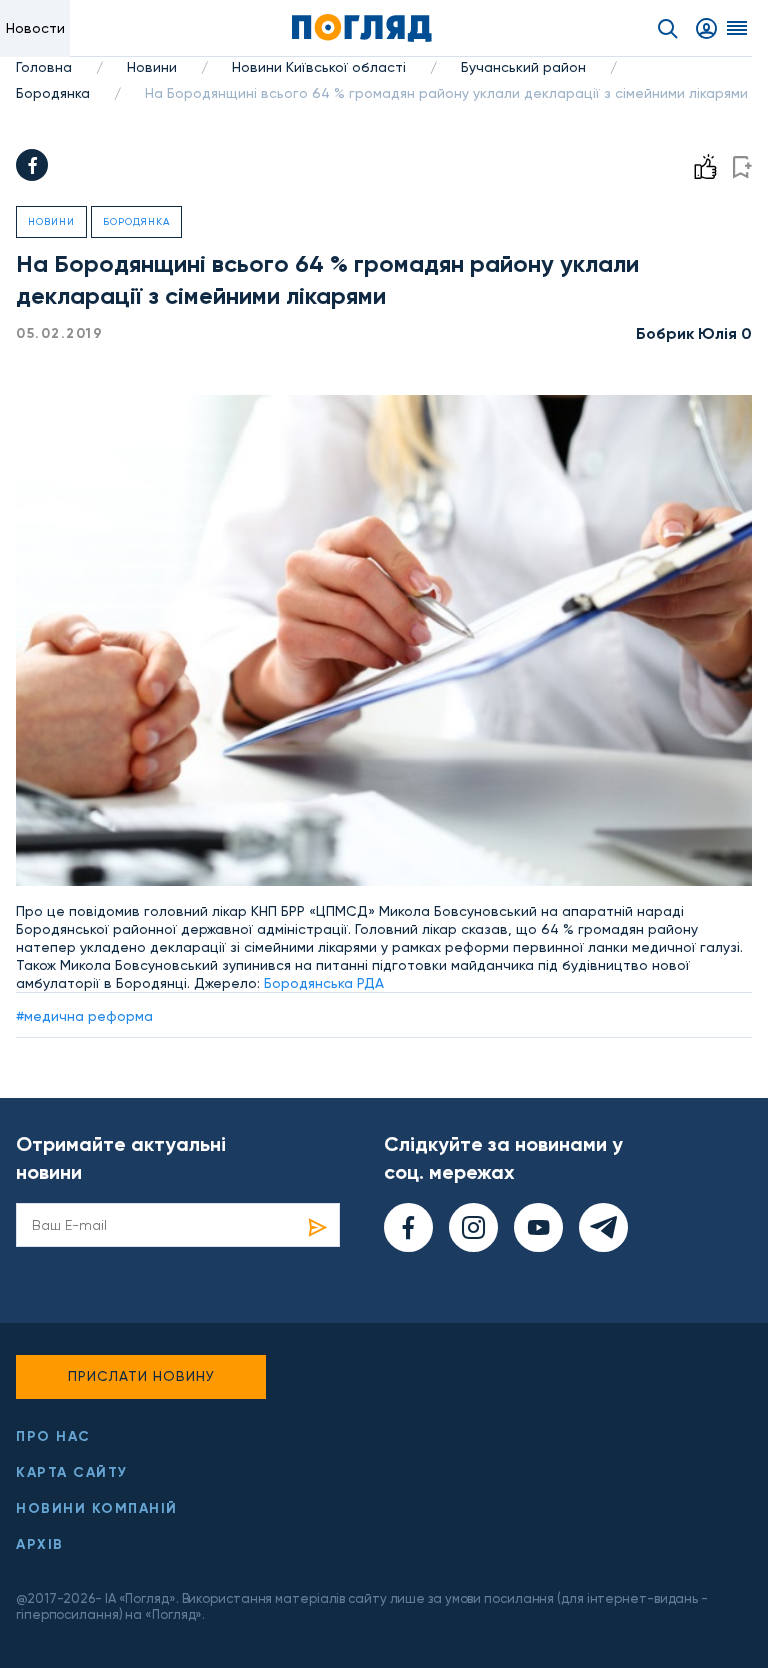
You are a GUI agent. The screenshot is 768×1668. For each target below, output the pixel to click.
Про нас (53, 1436)
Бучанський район (523, 67)
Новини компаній (97, 1508)
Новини (152, 67)
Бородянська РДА (324, 983)
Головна (44, 67)
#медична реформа (84, 1016)
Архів (40, 1544)
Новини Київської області (319, 67)
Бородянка (53, 93)
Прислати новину (141, 1376)
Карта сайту (72, 1472)
